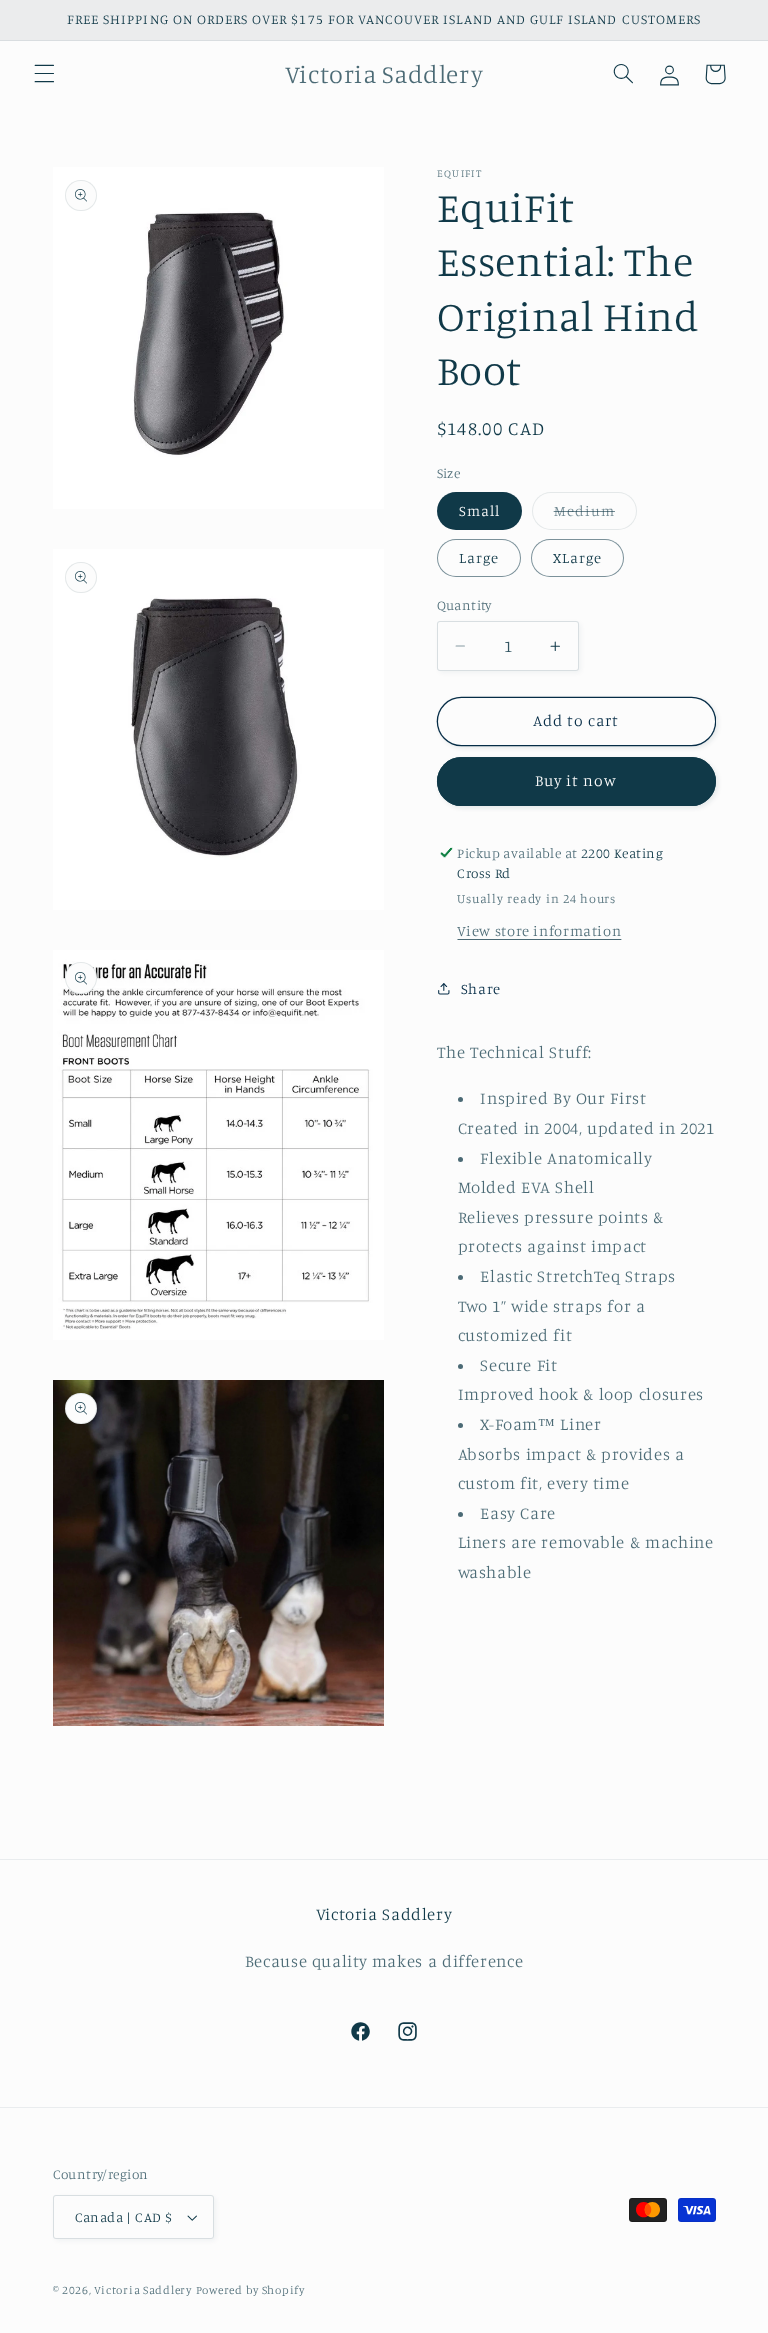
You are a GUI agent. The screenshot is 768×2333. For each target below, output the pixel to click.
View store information (539, 930)
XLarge (577, 557)
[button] (44, 74)
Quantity (464, 605)
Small (479, 510)
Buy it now (576, 780)
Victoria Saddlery (143, 2290)
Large (479, 557)
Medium (595, 515)
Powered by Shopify (250, 2290)
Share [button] (481, 988)
